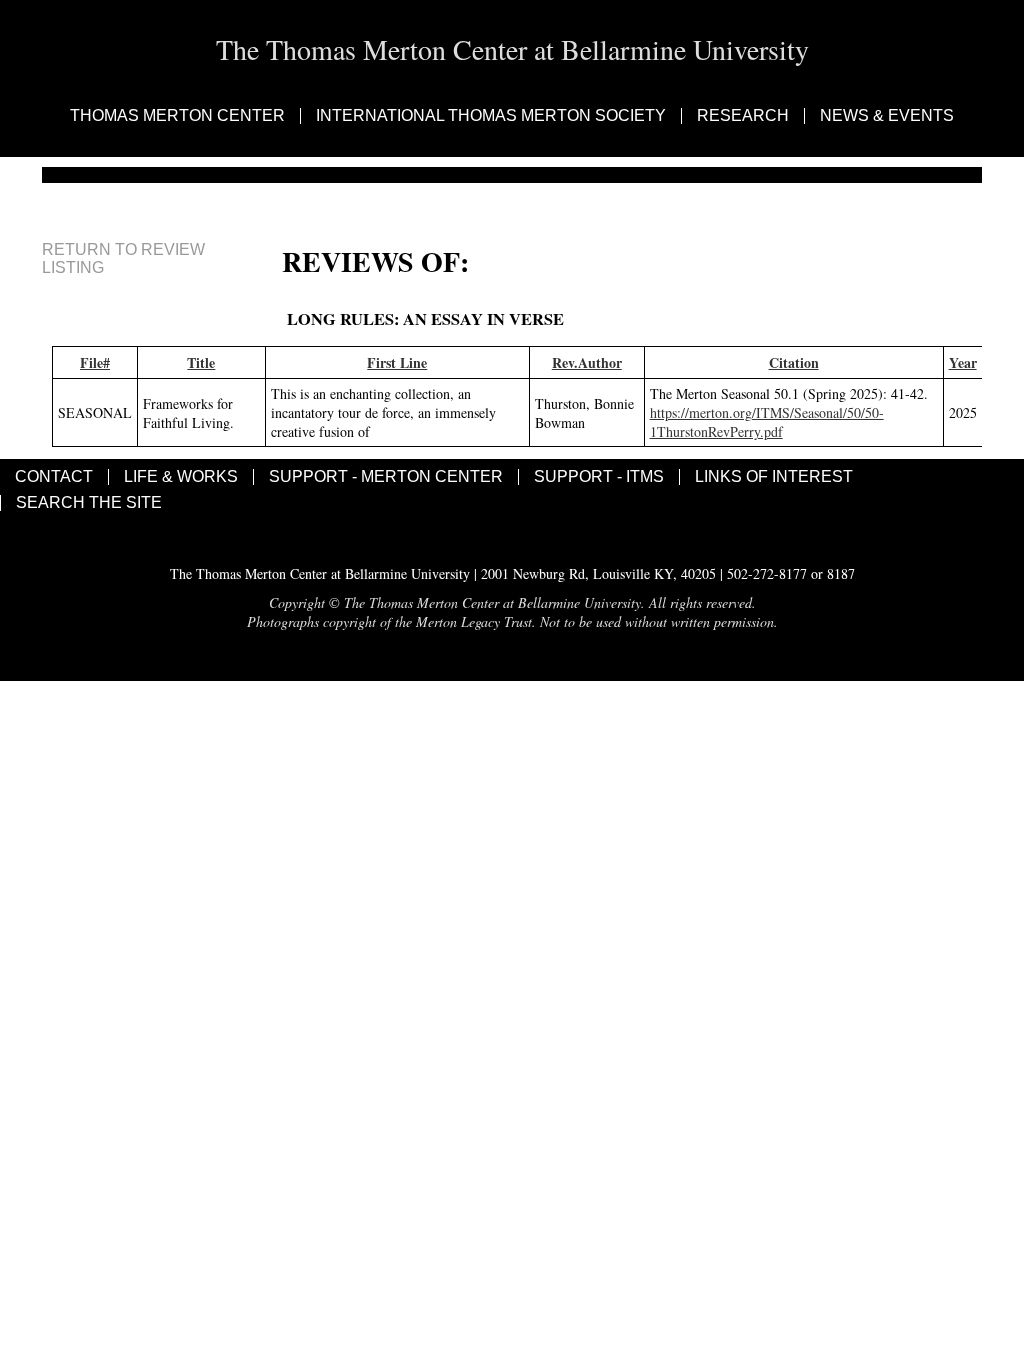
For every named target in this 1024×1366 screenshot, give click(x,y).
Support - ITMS (599, 477)
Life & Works (181, 477)
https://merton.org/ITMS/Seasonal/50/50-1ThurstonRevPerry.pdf (767, 422)
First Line (397, 362)
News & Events (887, 116)
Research (743, 116)
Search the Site (89, 503)
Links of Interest (774, 477)
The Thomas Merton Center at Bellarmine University (512, 49)
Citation (794, 362)
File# (95, 362)
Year (963, 362)
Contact (54, 477)
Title (201, 362)
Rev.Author (587, 362)
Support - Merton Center (386, 477)
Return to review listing (123, 258)
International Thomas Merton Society (491, 116)
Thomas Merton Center (177, 116)
